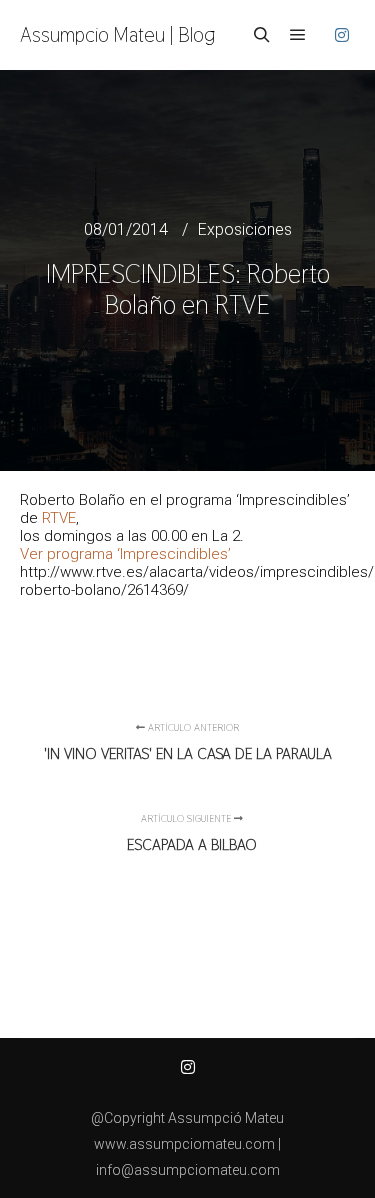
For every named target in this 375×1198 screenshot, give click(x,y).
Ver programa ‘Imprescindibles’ (125, 554)
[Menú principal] (298, 35)
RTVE (59, 518)
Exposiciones (245, 229)
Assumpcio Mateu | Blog (118, 35)
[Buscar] (262, 35)
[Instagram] (342, 35)
